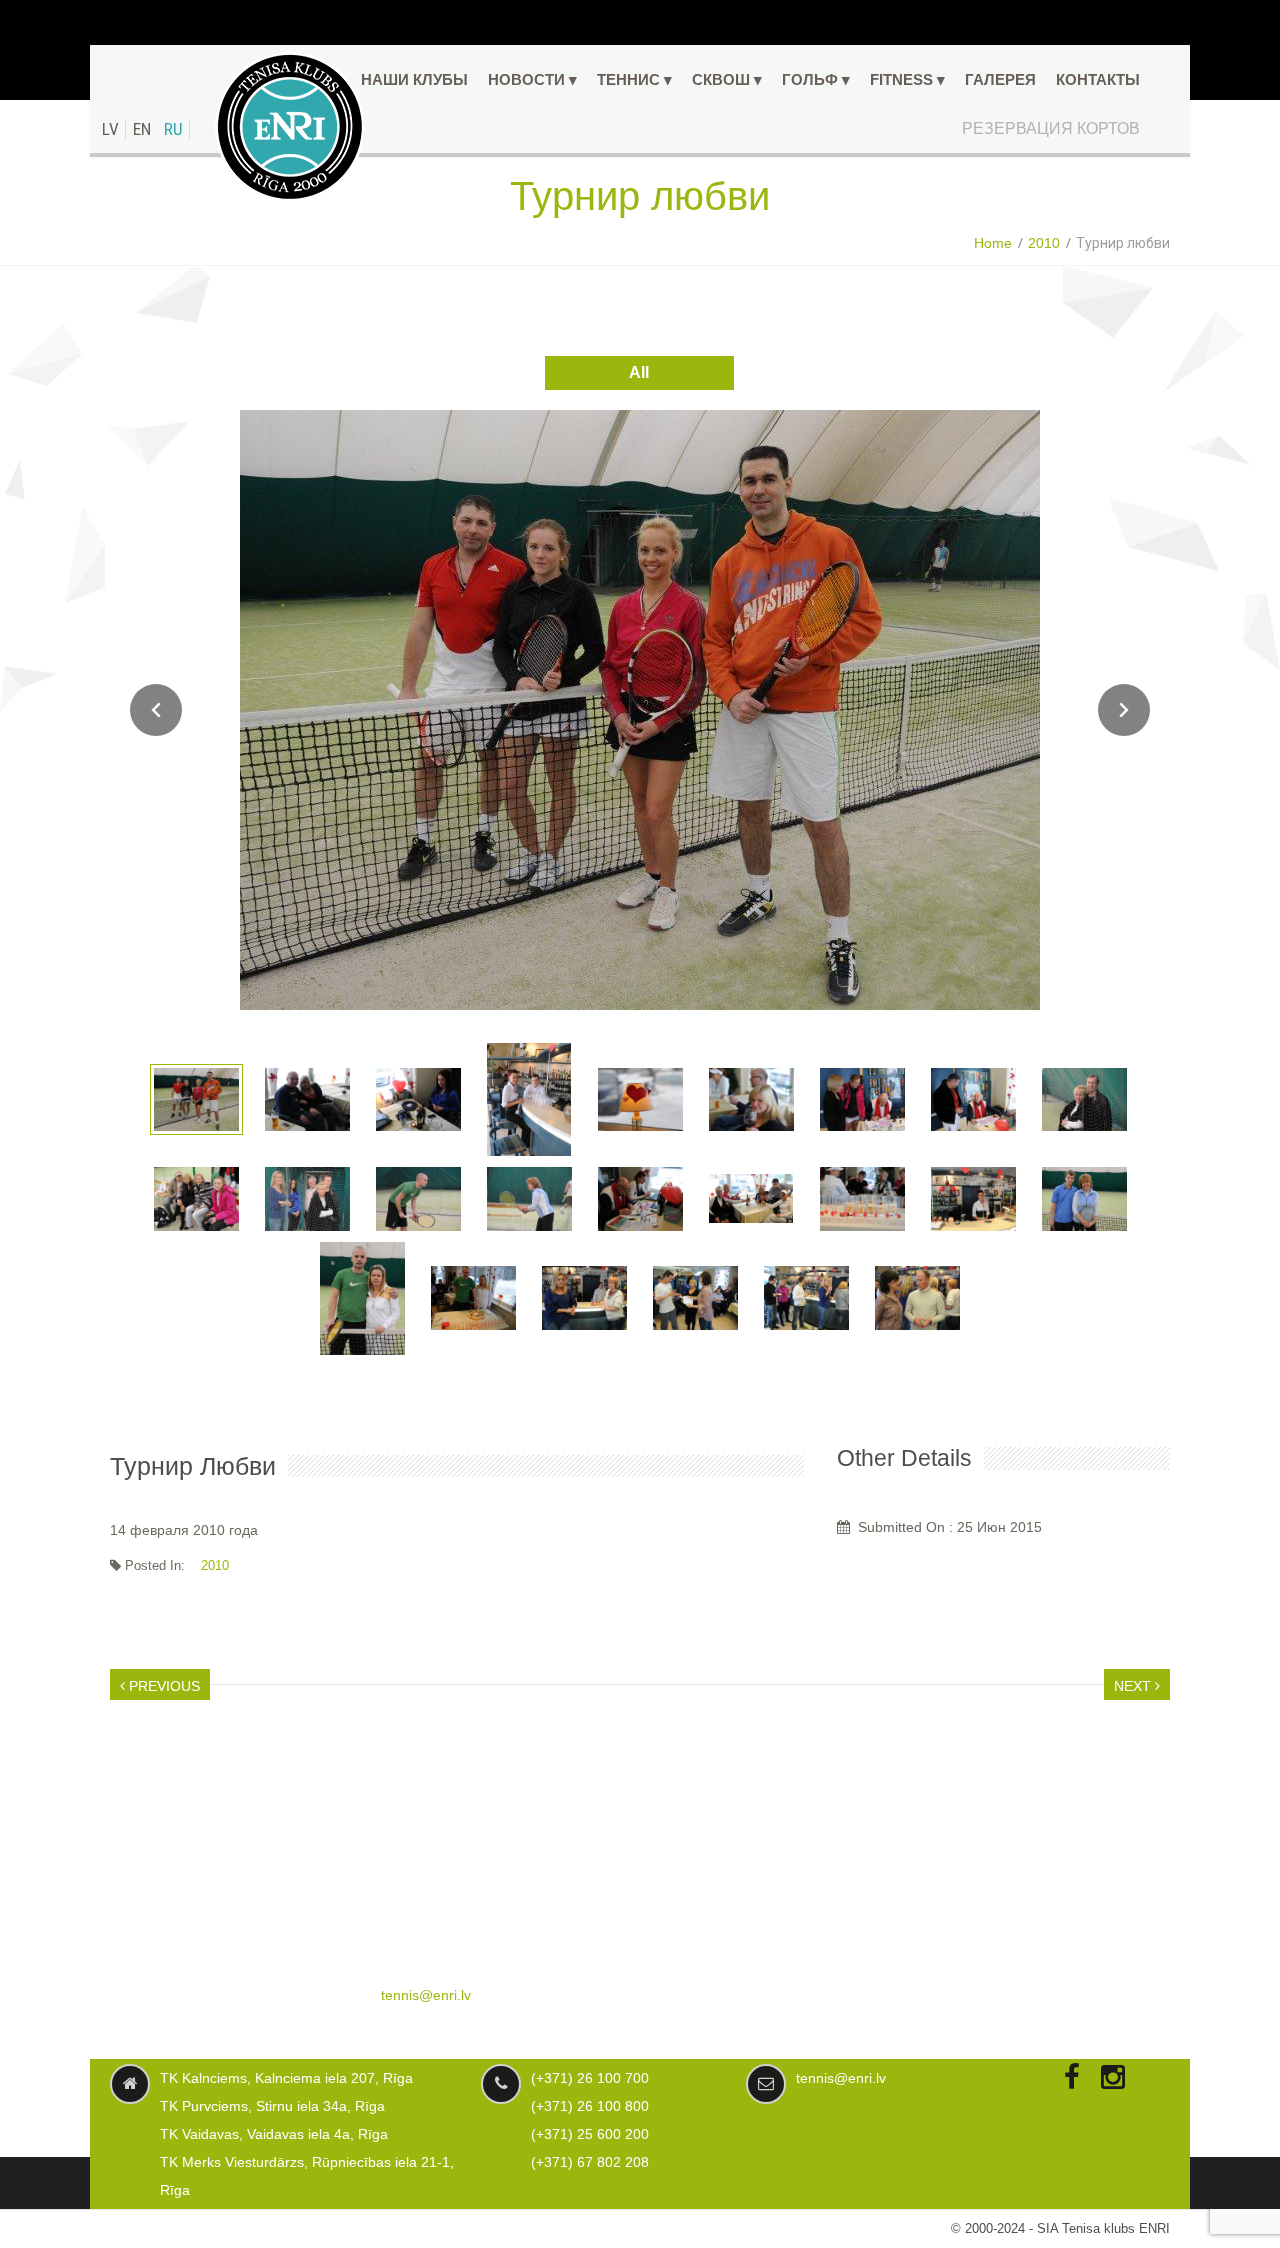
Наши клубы (414, 79)
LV (110, 129)
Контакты (1098, 79)
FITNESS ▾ (907, 79)
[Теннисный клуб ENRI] (290, 127)
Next (1124, 710)
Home (993, 243)
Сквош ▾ (727, 79)
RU (173, 129)
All (639, 372)
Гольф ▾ (816, 79)
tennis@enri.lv (426, 1995)
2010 (1044, 243)
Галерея (1000, 79)
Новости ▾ (532, 79)
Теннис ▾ (634, 79)
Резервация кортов (1051, 128)
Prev (156, 710)
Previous (162, 1686)
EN (142, 129)
